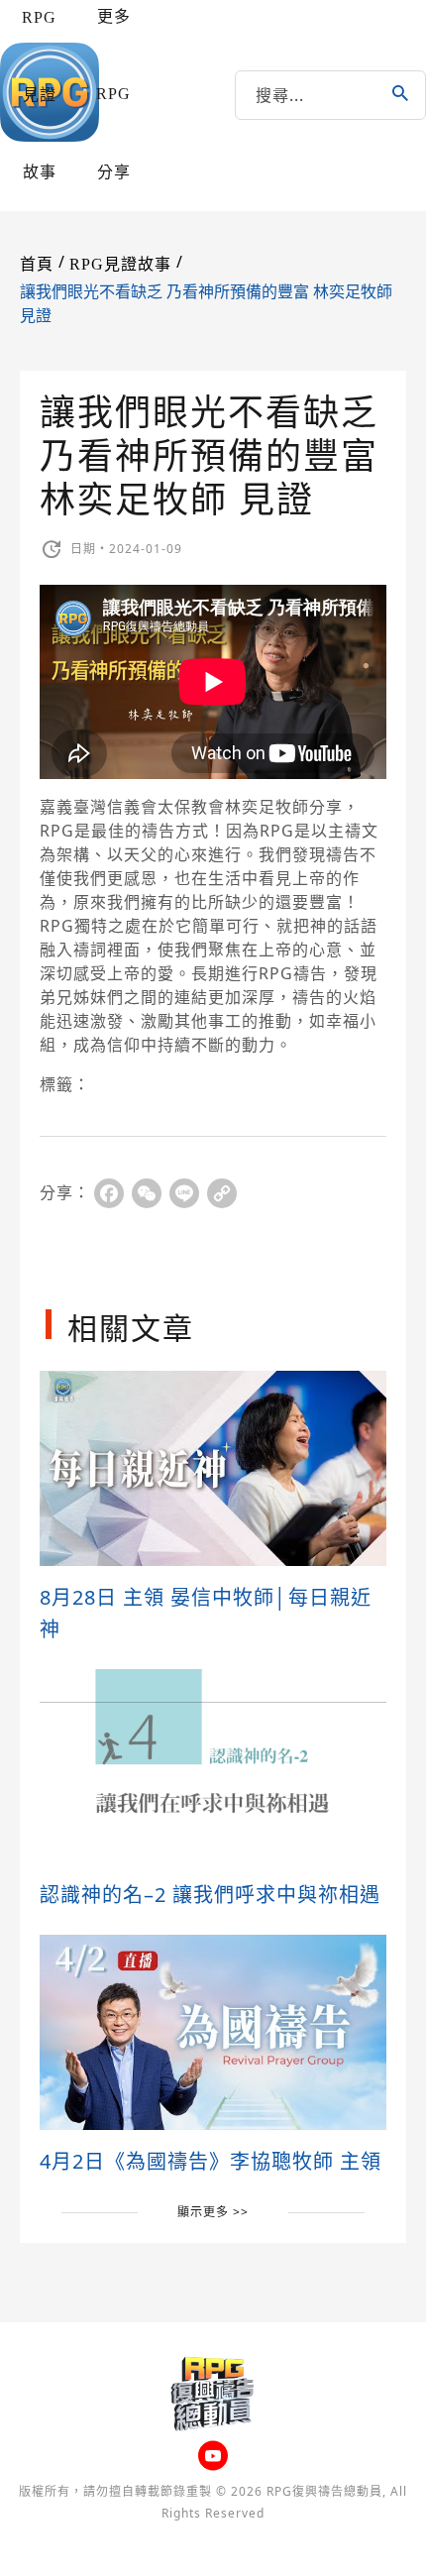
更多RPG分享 (113, 94)
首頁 (37, 264)
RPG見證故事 (39, 95)
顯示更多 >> (213, 2212)
